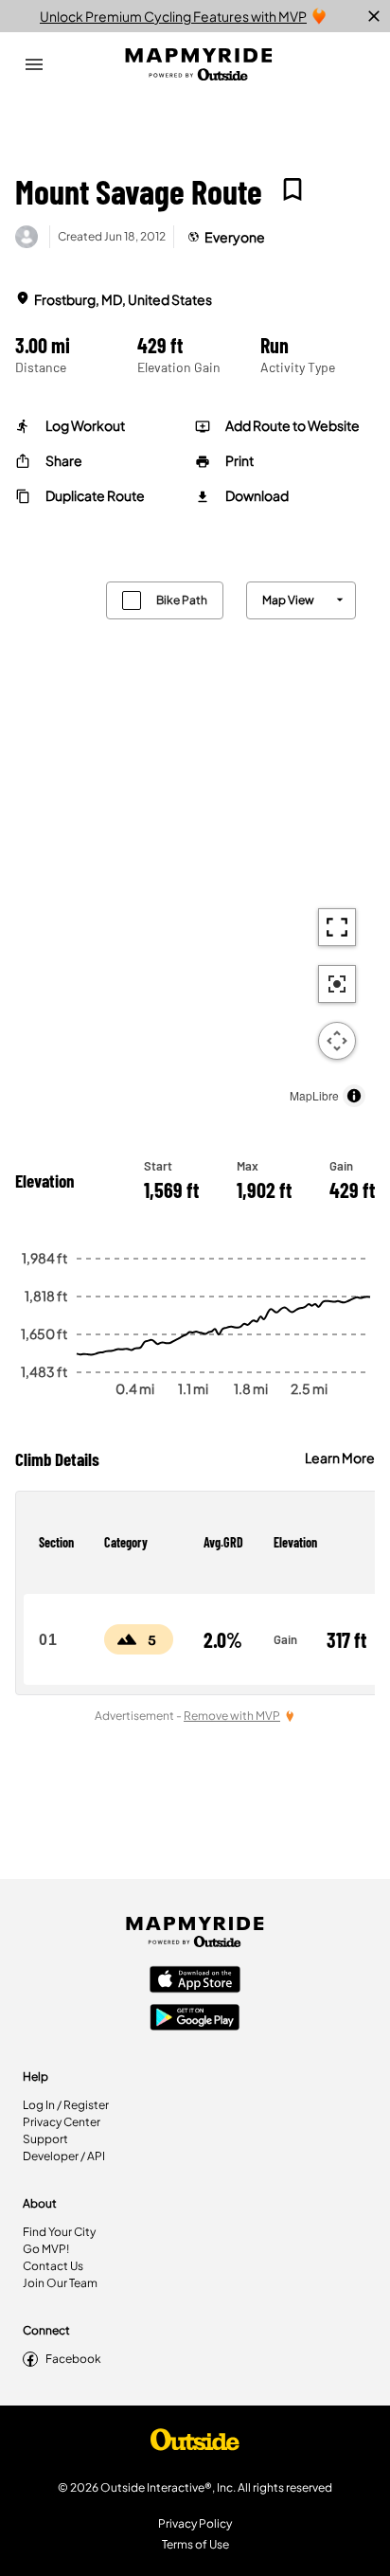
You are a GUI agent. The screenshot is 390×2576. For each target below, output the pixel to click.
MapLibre (314, 1095)
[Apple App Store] (195, 1981)
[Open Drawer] (34, 64)
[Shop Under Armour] (195, 2444)
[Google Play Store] (195, 2019)
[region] (195, 840)
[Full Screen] (337, 927)
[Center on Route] (337, 984)
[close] (374, 16)
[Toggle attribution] (354, 1096)
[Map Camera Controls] (337, 1041)
